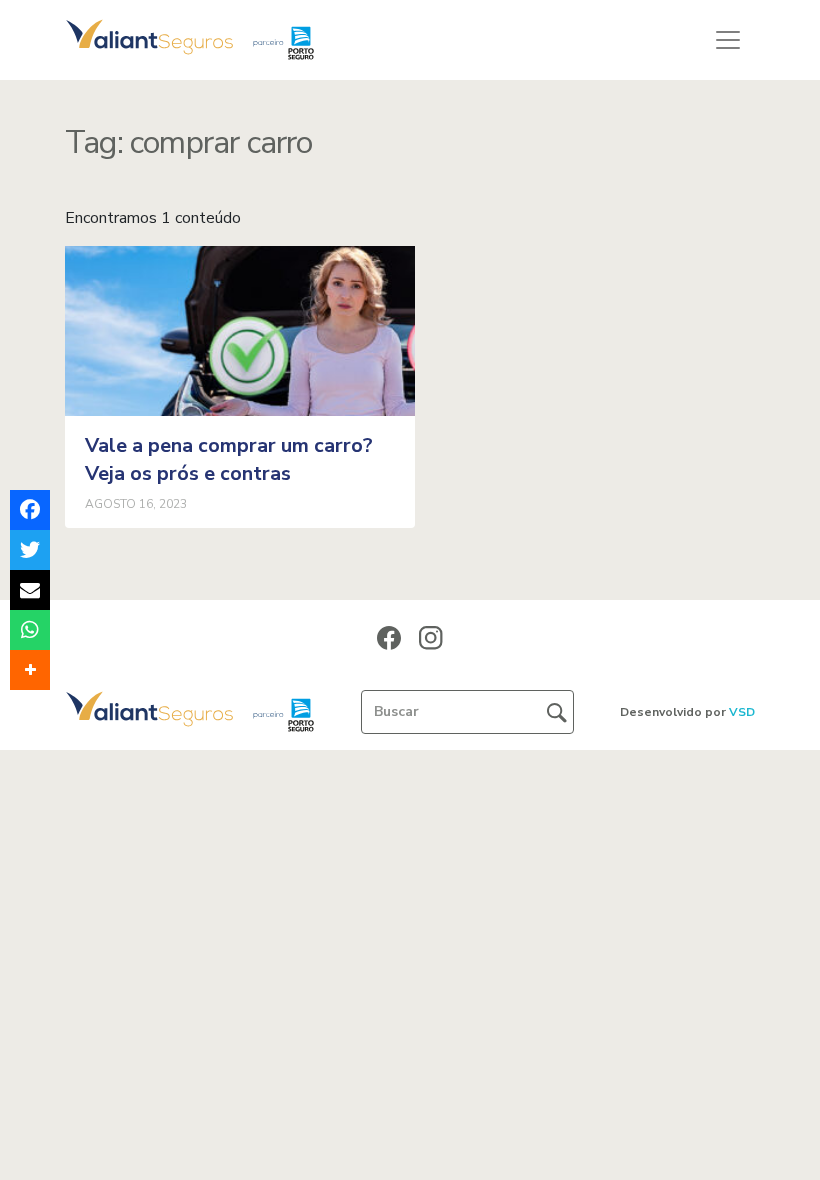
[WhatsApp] (30, 630)
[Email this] (30, 590)
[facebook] (389, 637)
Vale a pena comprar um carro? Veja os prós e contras (229, 459)
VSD (742, 712)
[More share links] (30, 670)
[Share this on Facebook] (30, 510)
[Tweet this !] (30, 550)
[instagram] (431, 637)
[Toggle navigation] (728, 40)
